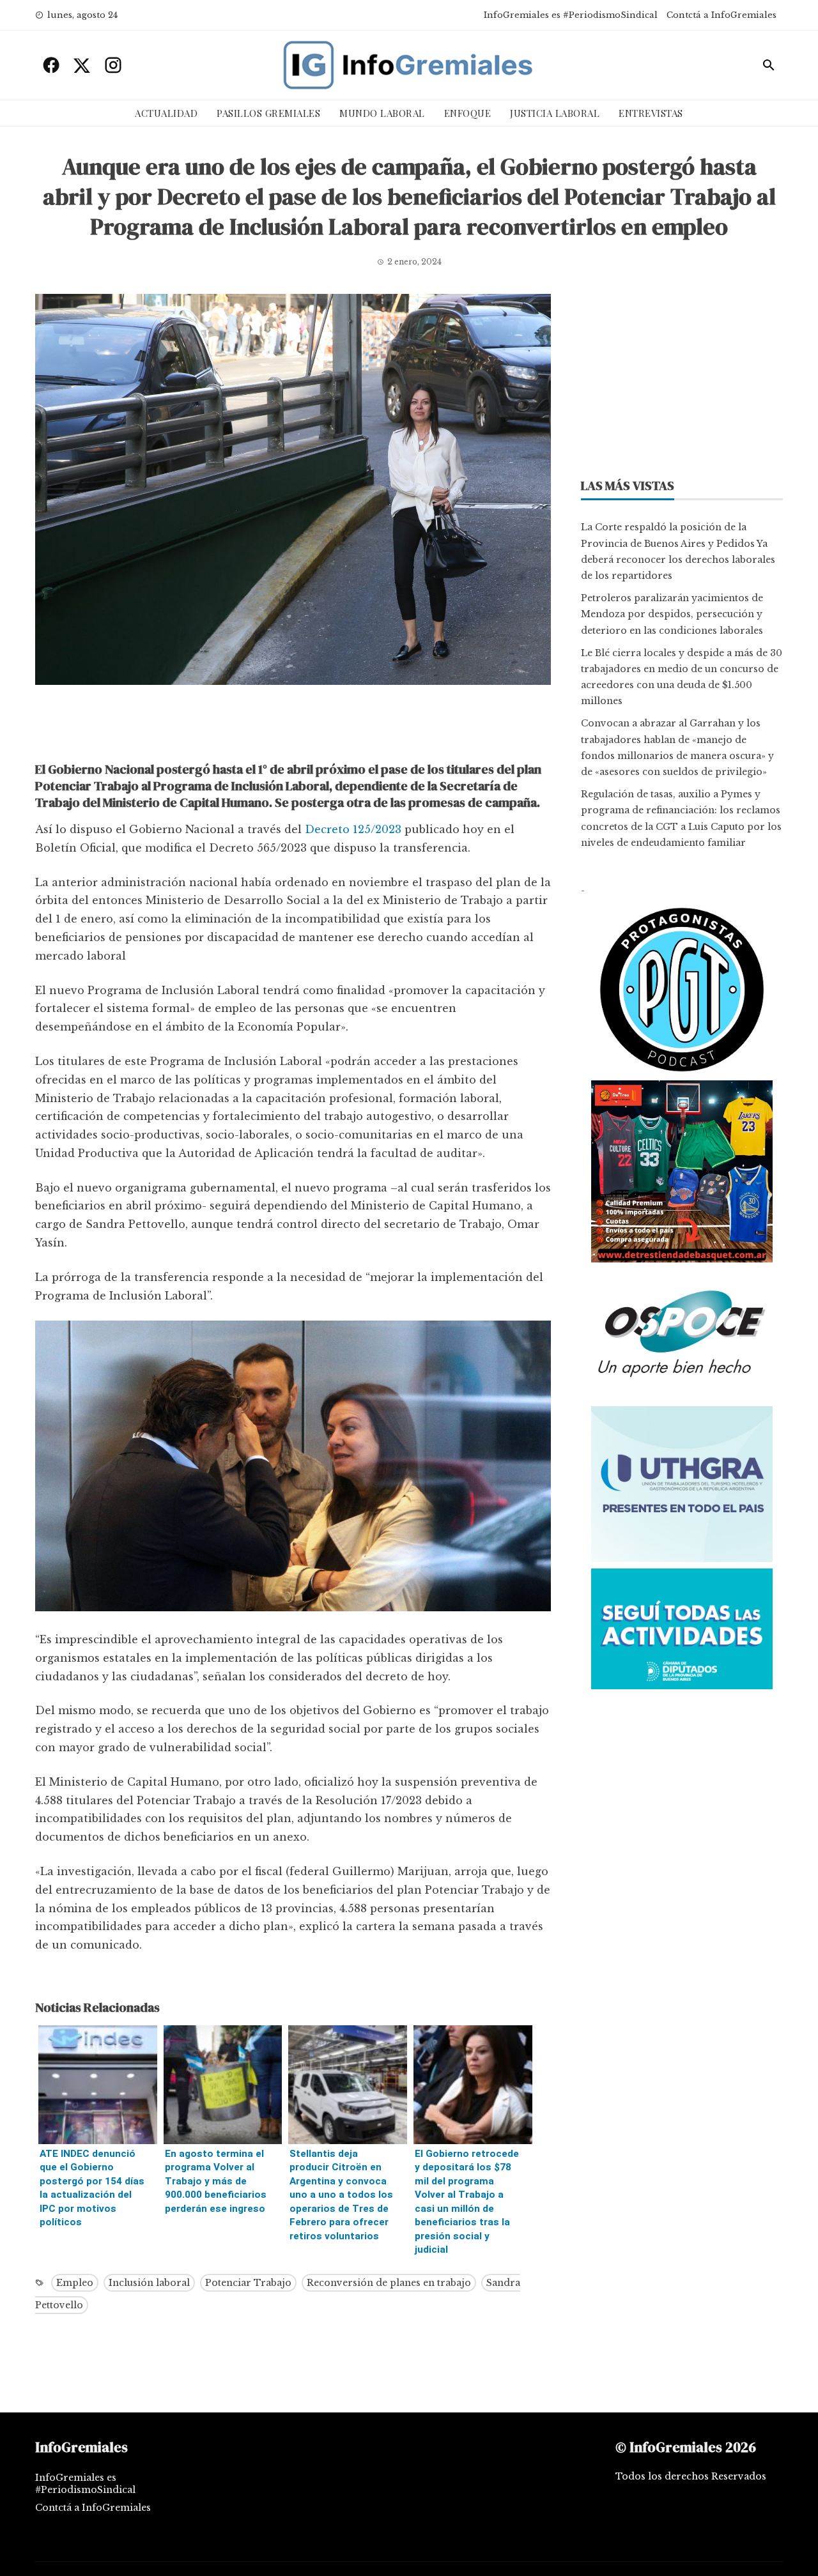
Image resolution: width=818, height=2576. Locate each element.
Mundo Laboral (382, 113)
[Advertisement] (293, 726)
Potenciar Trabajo (248, 2283)
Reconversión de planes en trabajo (389, 2283)
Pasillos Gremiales (268, 113)
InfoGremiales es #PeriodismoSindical (571, 15)
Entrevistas (651, 113)
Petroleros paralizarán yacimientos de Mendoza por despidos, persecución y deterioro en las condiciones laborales (672, 614)
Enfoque (468, 113)
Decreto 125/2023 (353, 829)
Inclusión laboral (149, 2283)
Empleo (75, 2283)
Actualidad (166, 113)
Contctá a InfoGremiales (722, 15)
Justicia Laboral (555, 113)
